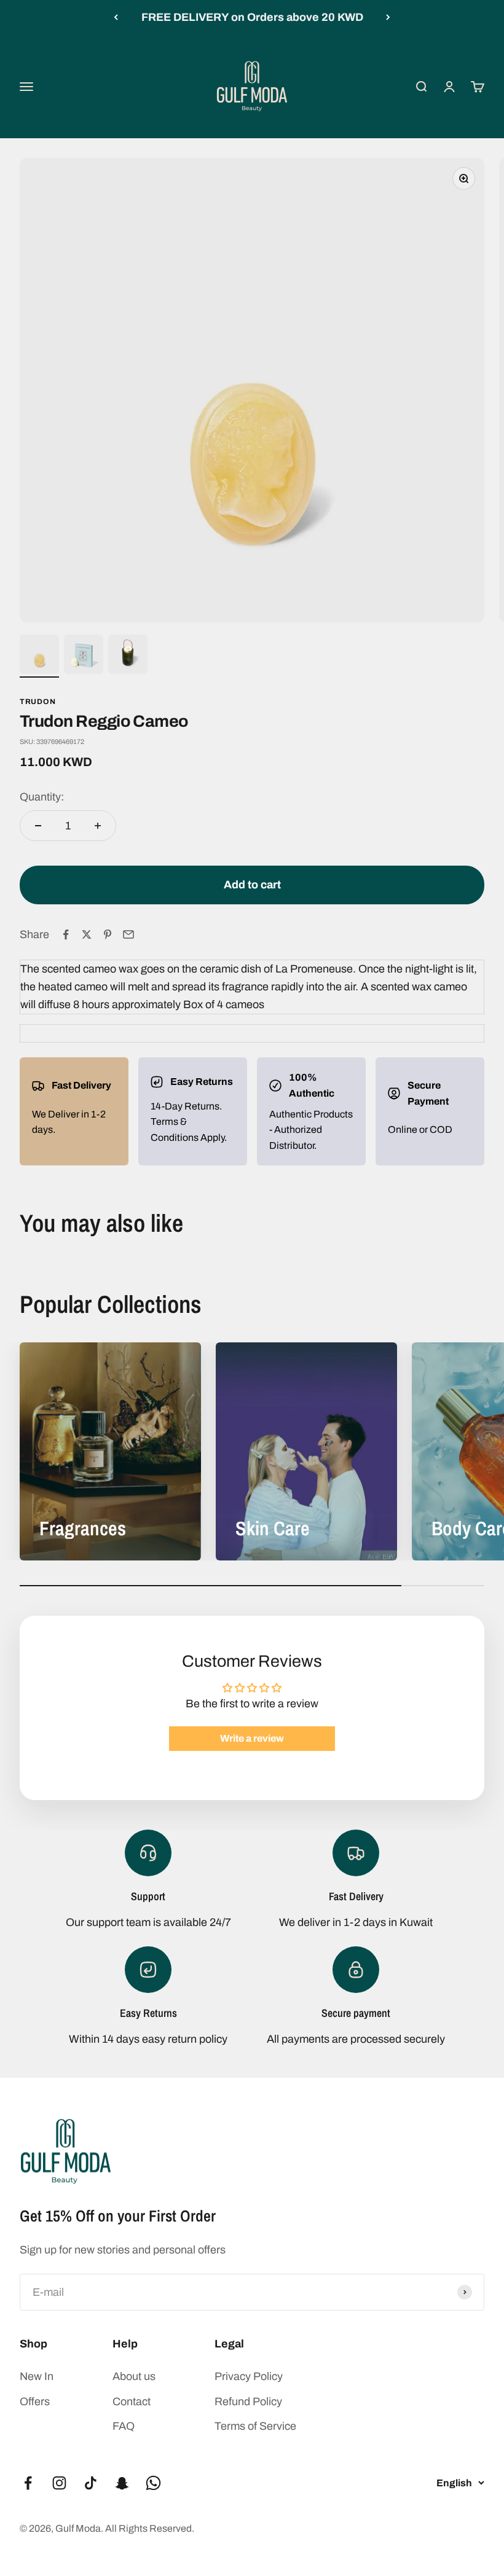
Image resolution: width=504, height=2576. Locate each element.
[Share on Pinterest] (108, 934)
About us (134, 2376)
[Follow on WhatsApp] (153, 2483)
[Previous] (116, 18)
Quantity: (42, 797)
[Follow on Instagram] (59, 2483)
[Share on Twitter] (87, 934)
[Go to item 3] (128, 656)
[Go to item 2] (84, 656)
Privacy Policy (249, 2376)
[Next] (388, 18)
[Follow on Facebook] (28, 2483)
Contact (132, 2402)
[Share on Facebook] (66, 934)
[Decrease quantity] (38, 826)
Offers (35, 2402)
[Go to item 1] (39, 656)
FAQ (124, 2426)
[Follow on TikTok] (91, 2483)
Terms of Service (255, 2426)
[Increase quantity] (98, 826)
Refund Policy (248, 2402)
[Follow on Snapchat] (122, 2483)
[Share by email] (128, 934)
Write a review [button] (252, 1738)
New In (37, 2376)
